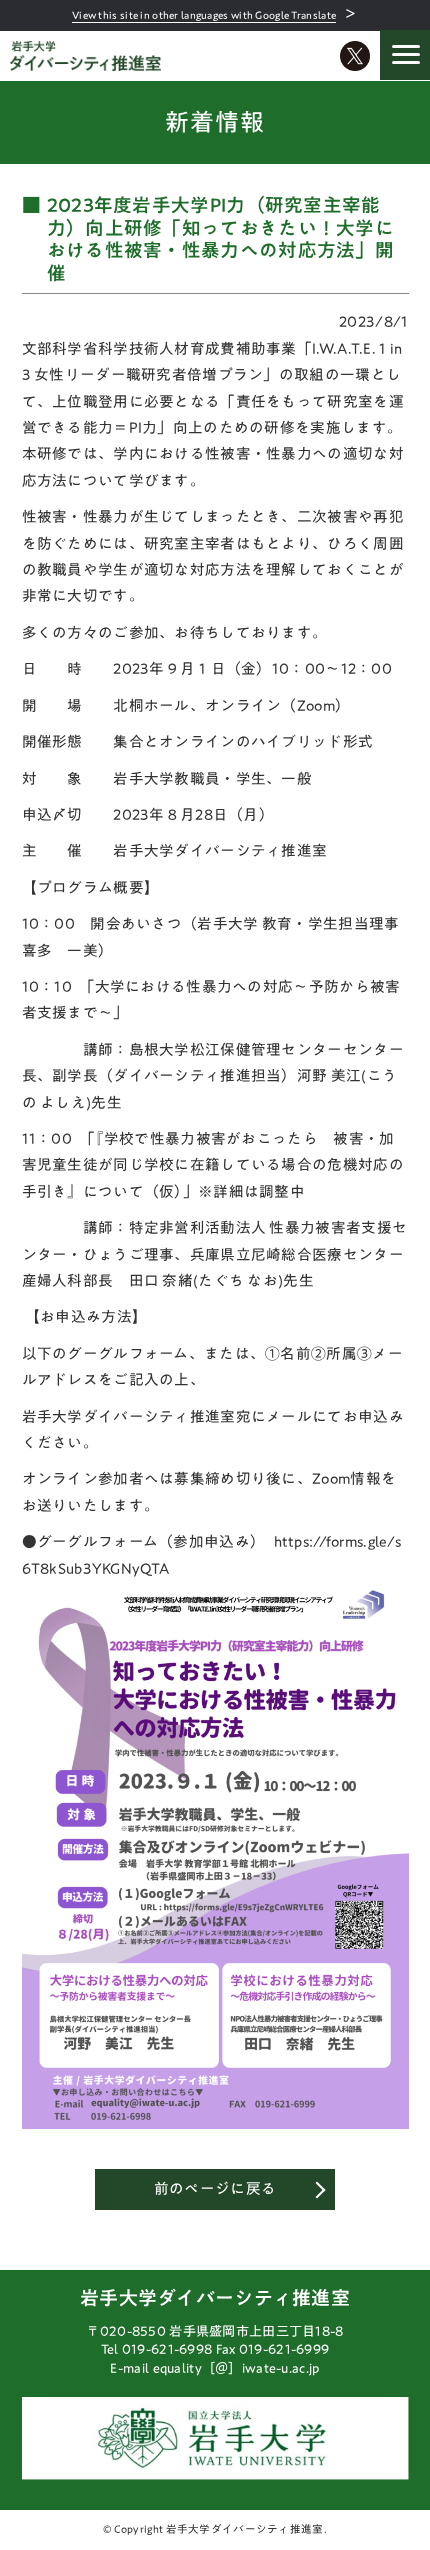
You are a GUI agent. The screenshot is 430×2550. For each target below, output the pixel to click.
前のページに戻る (215, 2188)
